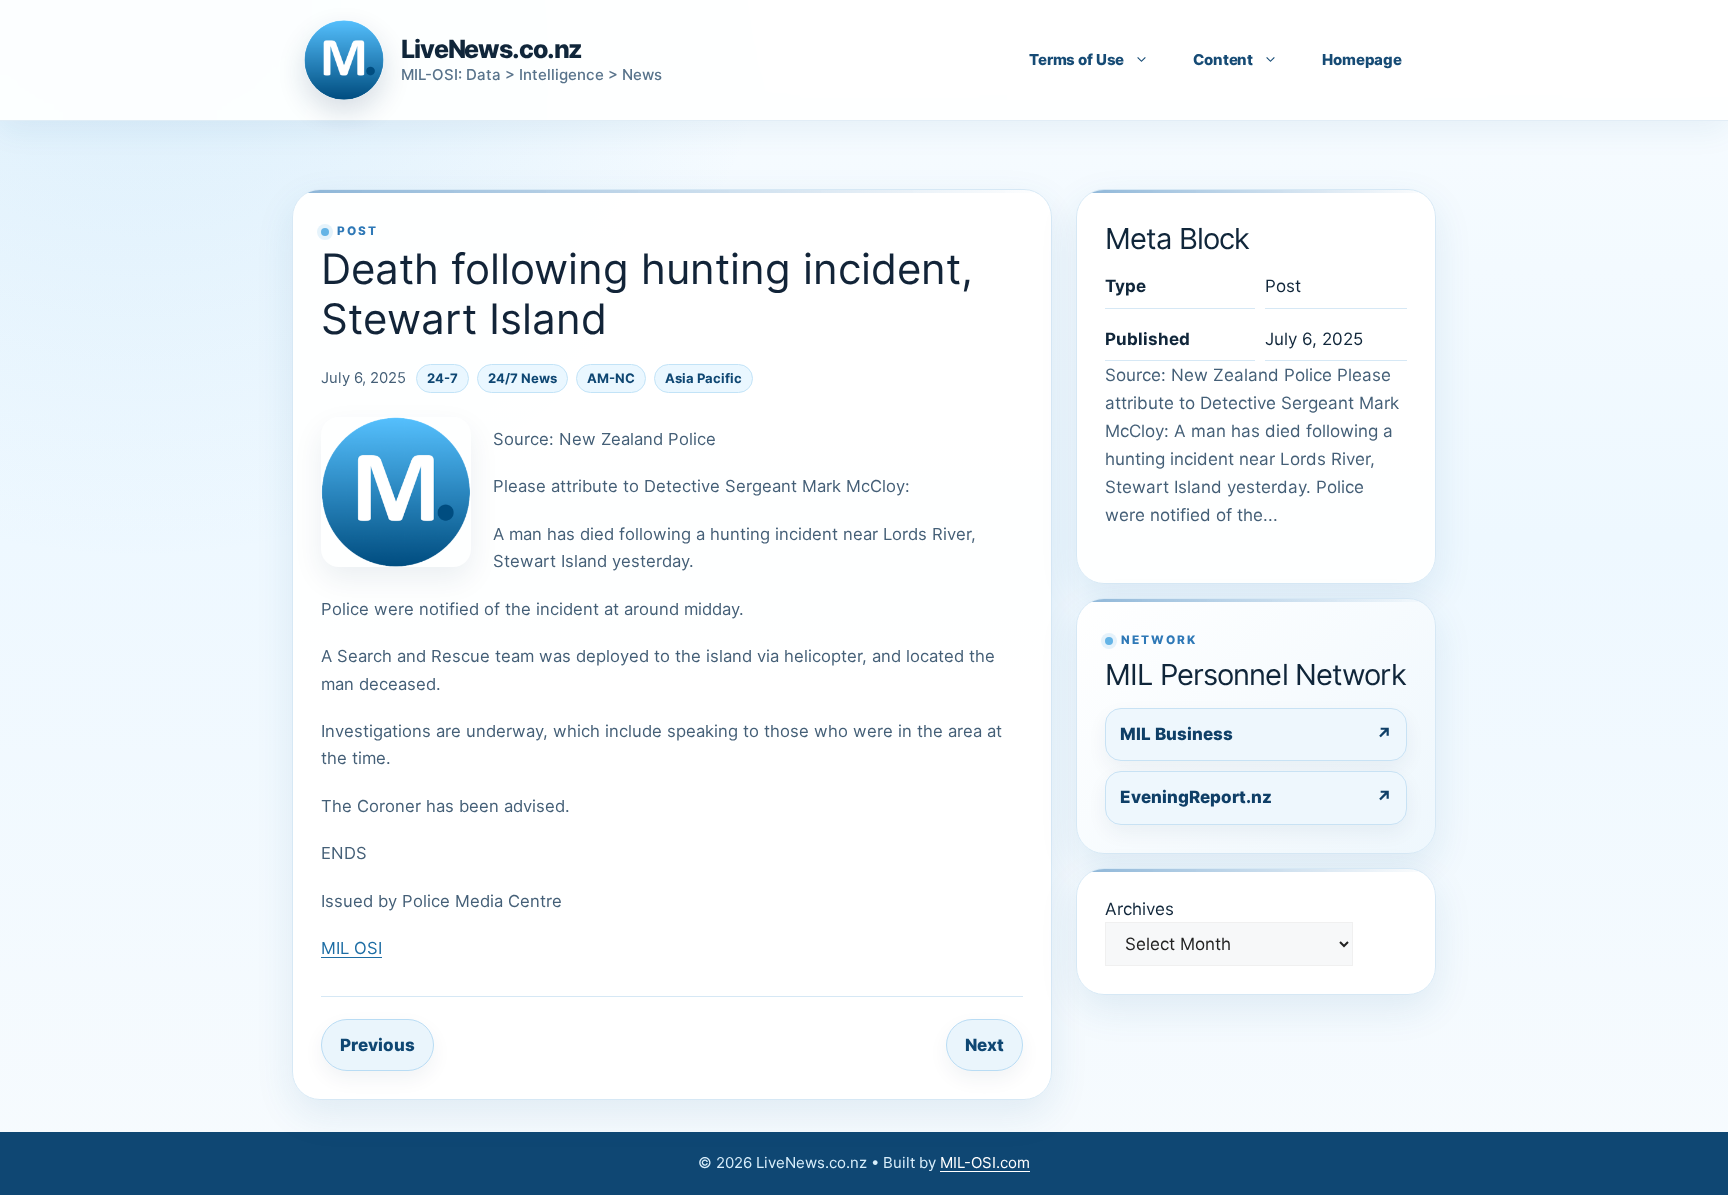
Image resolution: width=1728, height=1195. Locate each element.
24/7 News (522, 378)
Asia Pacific (703, 378)
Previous (377, 1045)
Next (984, 1045)
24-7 (442, 378)
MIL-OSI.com (985, 1162)
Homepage (1362, 59)
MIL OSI (351, 948)
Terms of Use (1076, 59)
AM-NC (611, 378)
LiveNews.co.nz (491, 49)
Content (1223, 59)
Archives (1139, 909)
